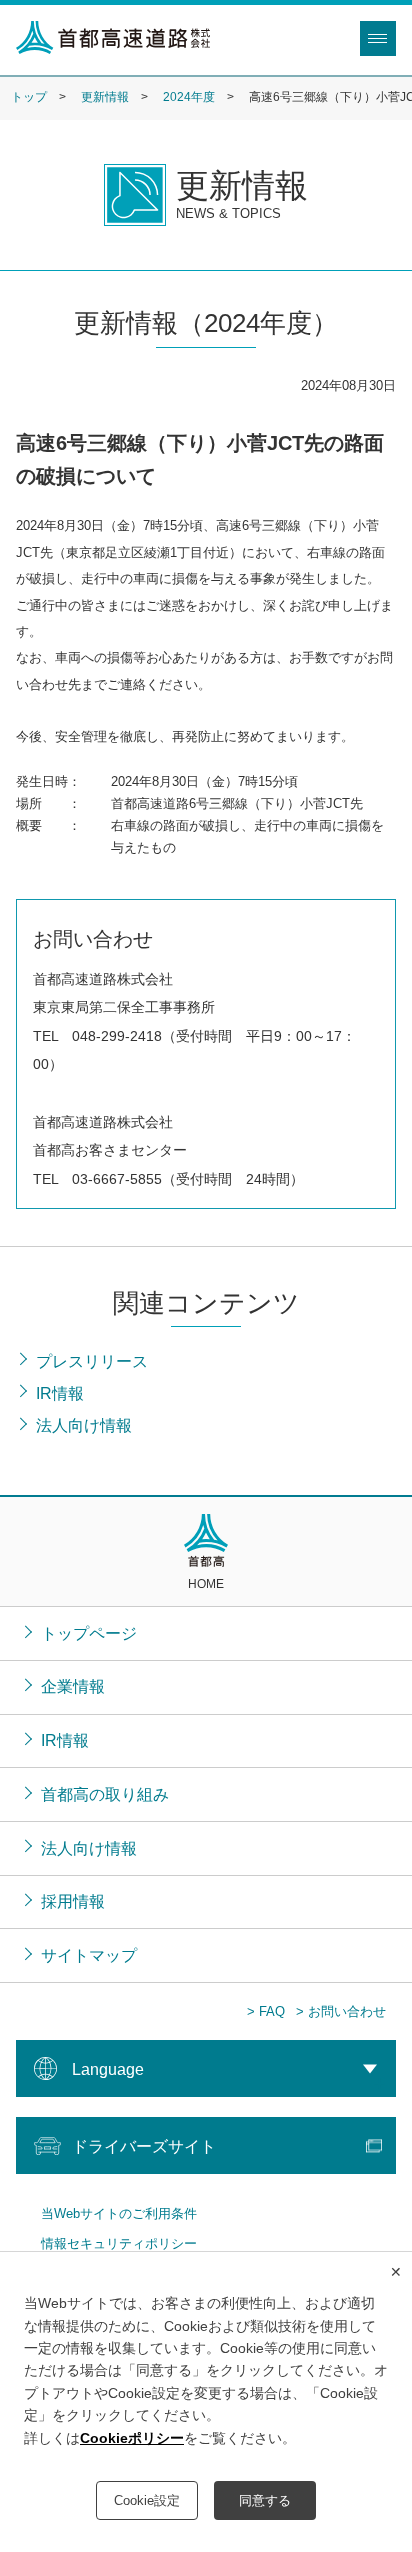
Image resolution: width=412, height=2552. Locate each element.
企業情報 (73, 1686)
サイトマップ (89, 1955)
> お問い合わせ (341, 2011)
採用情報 (73, 1901)
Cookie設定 (147, 2500)
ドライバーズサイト (144, 2146)
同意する (265, 2500)
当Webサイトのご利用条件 (119, 2213)
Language (108, 2069)
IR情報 (65, 1740)
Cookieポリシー (132, 2438)
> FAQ (266, 2011)
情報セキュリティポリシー (119, 2243)
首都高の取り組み (105, 1794)
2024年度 (189, 97)
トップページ (89, 1633)
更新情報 (105, 97)
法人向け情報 (89, 1848)
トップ (29, 97)
